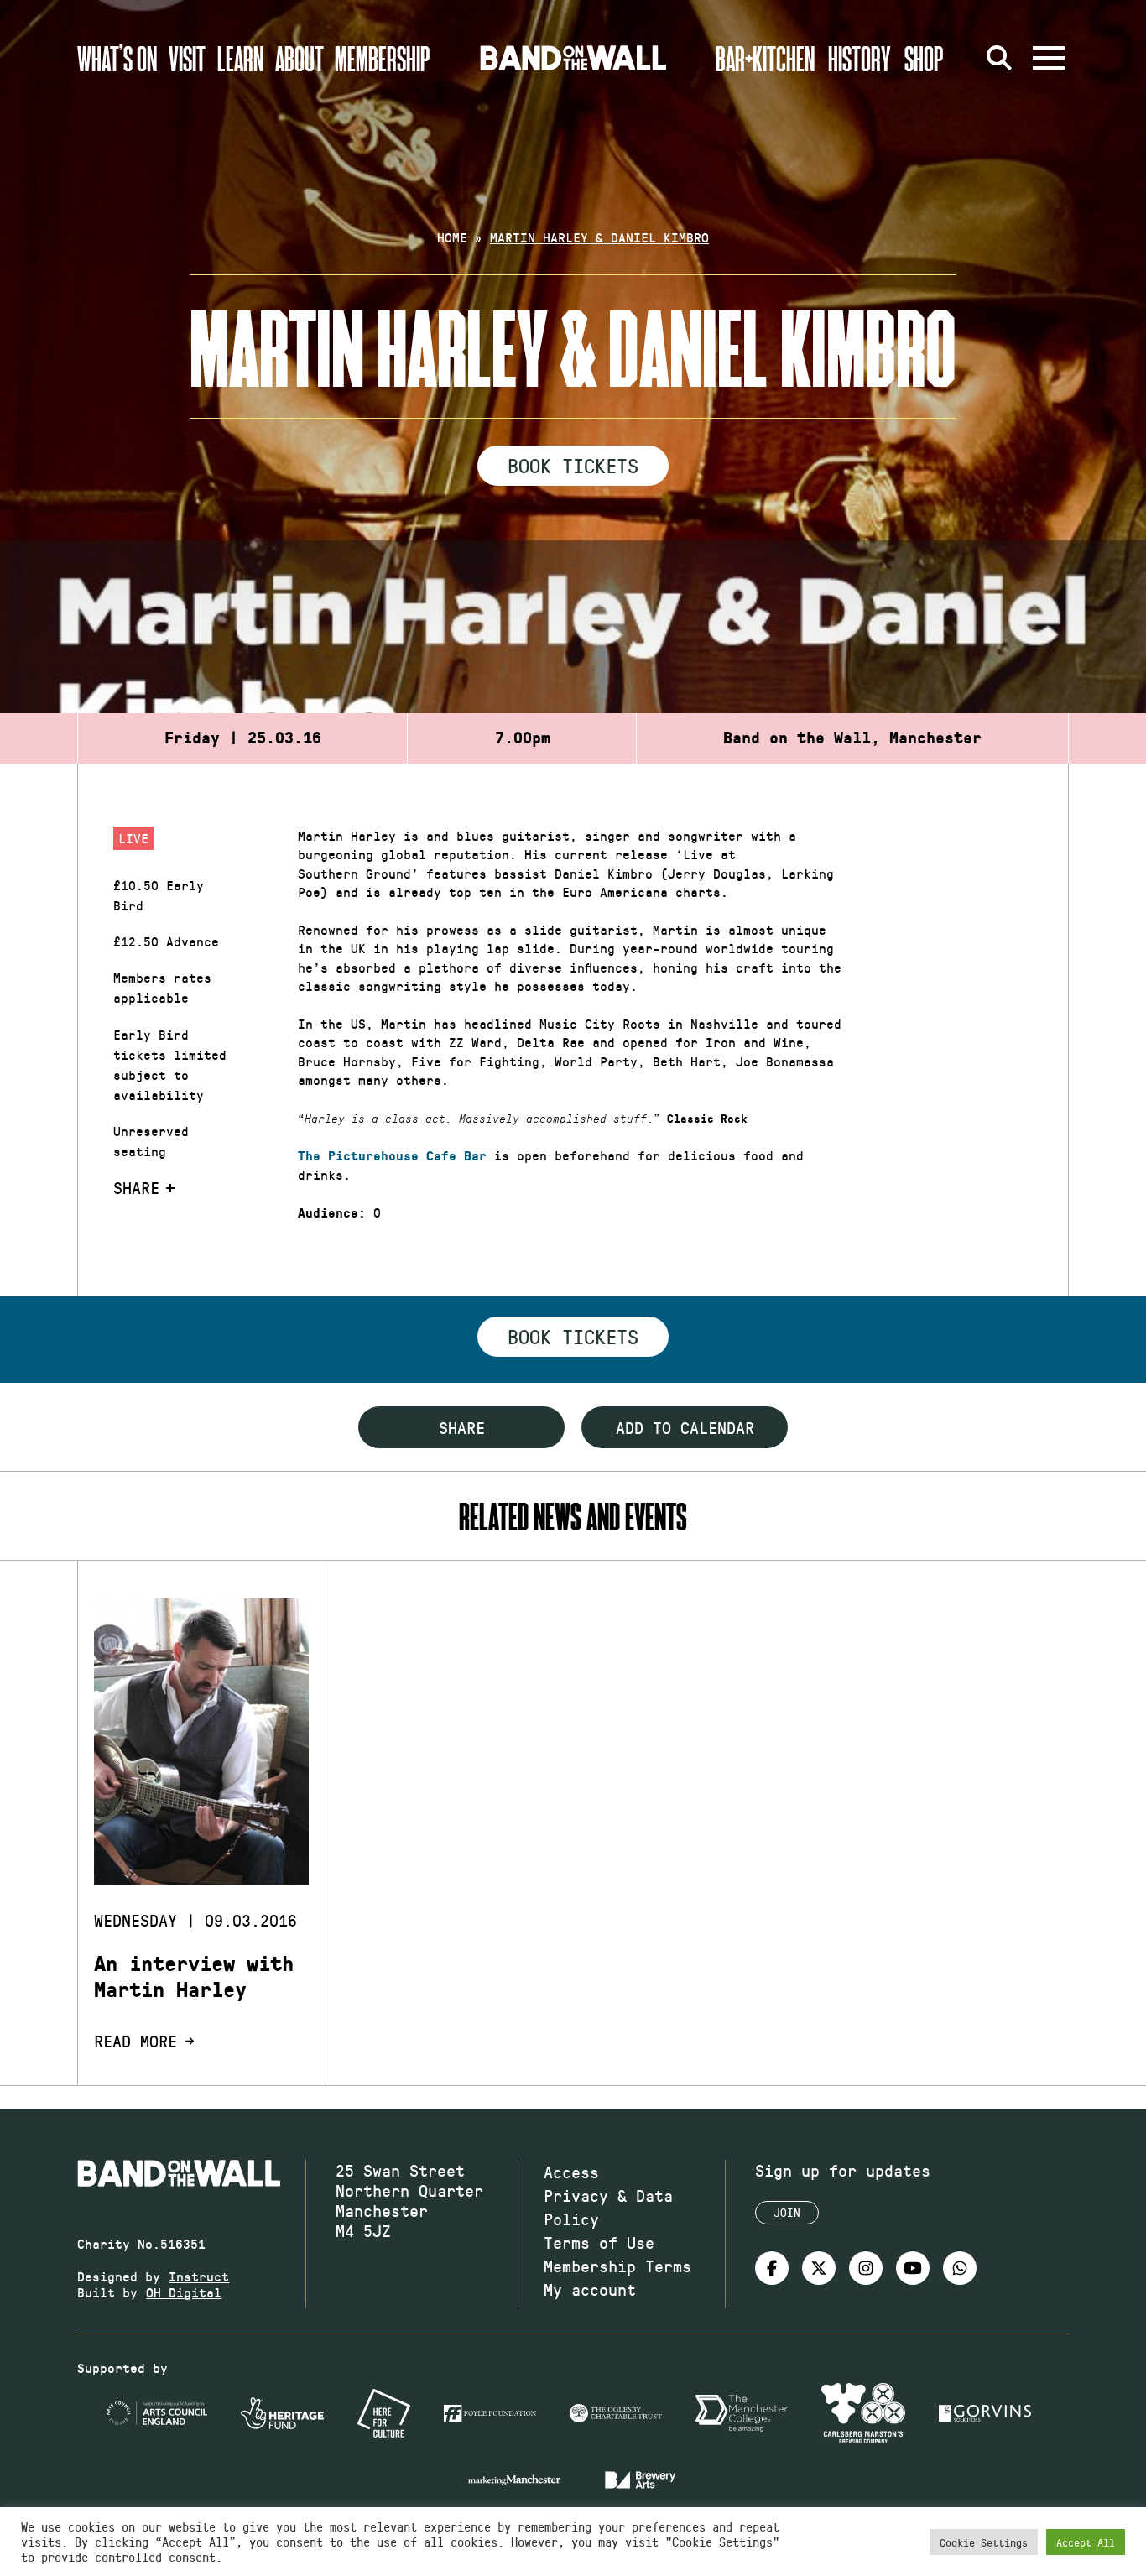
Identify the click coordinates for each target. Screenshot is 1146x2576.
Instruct (199, 2276)
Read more (135, 2041)
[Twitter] (819, 2268)
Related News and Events (573, 1516)
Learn (240, 58)
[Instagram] (866, 2268)
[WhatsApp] (960, 2268)
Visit (187, 58)
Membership (383, 58)
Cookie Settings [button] (984, 2542)
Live (133, 838)
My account (590, 2289)
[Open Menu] (1049, 58)
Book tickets (573, 1336)
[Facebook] (772, 2268)
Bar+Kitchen (765, 58)
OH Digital (184, 2292)
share (462, 1427)
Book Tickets (573, 465)
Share (136, 1187)
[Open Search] (1000, 58)
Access (571, 2172)
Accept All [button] (1086, 2542)
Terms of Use (599, 2242)
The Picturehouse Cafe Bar (392, 1156)
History (859, 58)
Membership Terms (617, 2266)
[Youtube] (913, 2268)
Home (452, 237)
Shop (924, 58)
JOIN (787, 2212)
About (300, 58)
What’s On (117, 58)
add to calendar (685, 1427)
